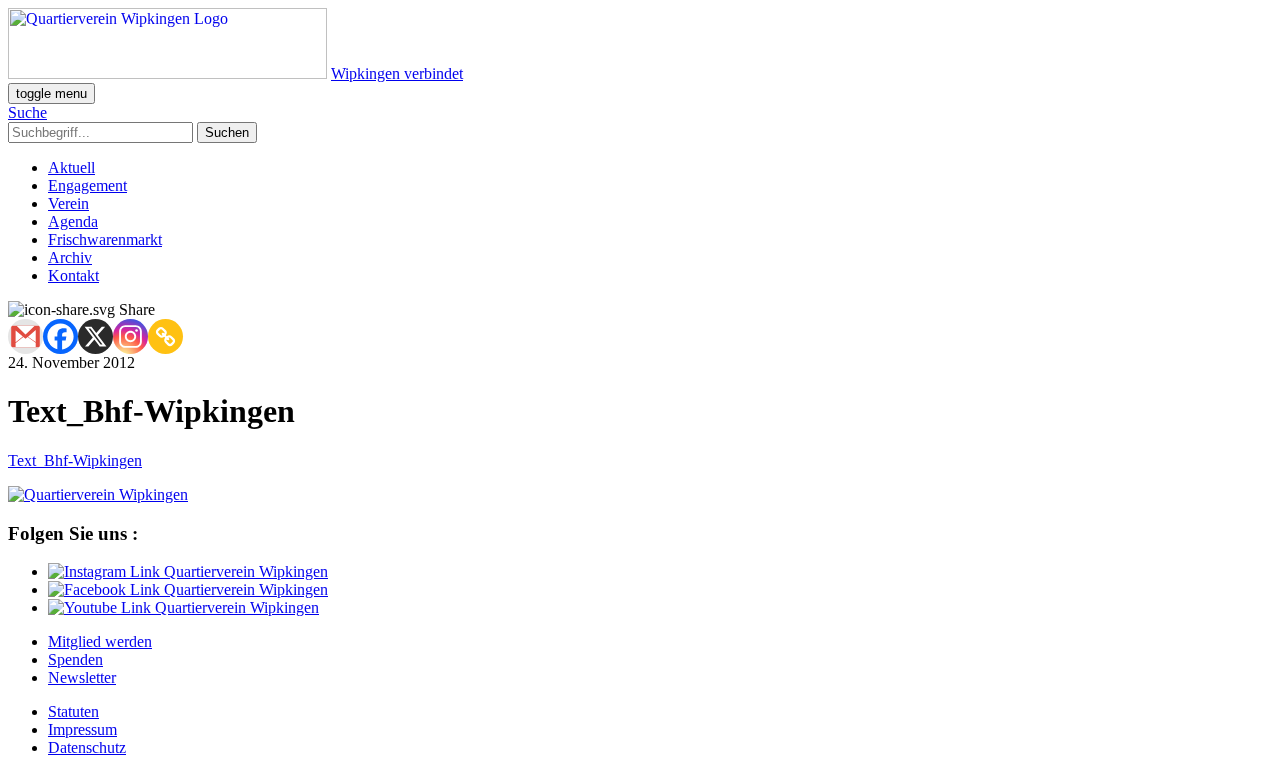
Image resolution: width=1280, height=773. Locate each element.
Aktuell (71, 167)
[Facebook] (60, 336)
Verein (68, 203)
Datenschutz (87, 747)
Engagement (87, 185)
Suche (27, 112)
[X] (95, 336)
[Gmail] (25, 336)
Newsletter (82, 677)
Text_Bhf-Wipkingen (75, 460)
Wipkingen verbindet (397, 73)
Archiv (70, 257)
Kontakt (73, 275)
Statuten (73, 711)
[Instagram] (130, 336)
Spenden (75, 659)
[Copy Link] (165, 336)
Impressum (82, 729)
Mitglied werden (100, 641)
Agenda (73, 221)
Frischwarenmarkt (105, 239)
